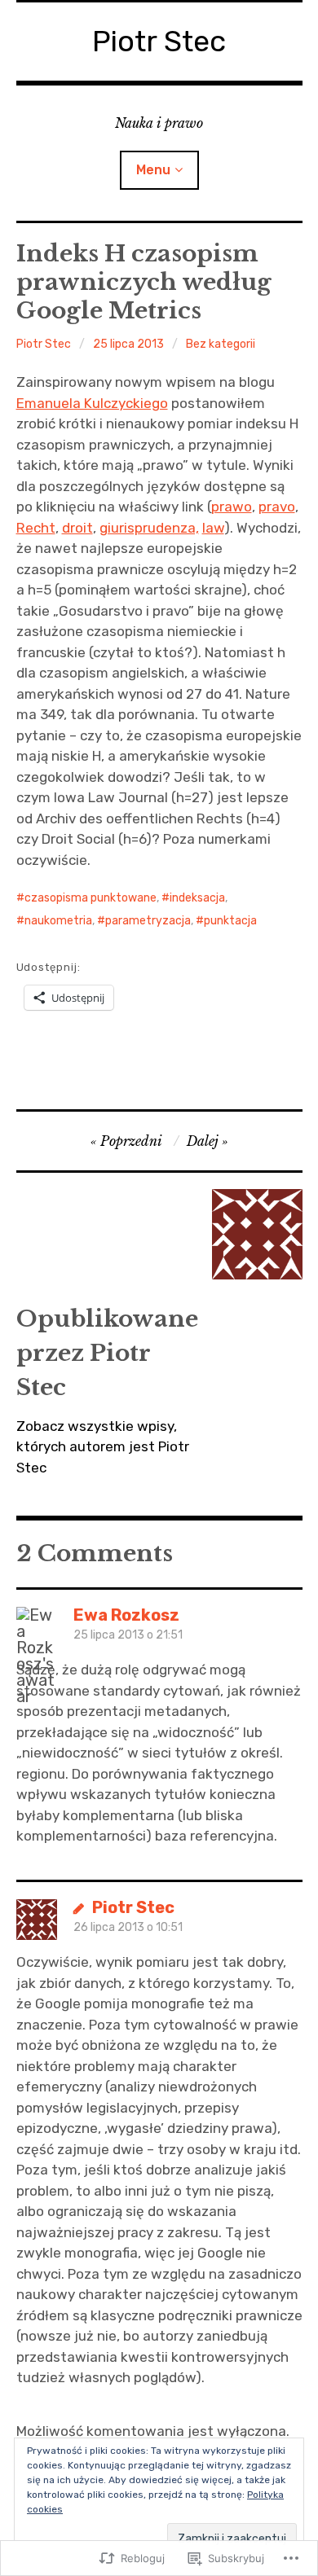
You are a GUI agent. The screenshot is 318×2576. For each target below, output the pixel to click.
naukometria (58, 921)
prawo (232, 507)
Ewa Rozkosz (126, 1615)
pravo (277, 507)
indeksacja (197, 898)
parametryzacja (148, 921)
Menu (153, 170)
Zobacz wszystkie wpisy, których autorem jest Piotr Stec (103, 1447)
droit (77, 528)
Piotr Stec (159, 41)
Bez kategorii (221, 344)
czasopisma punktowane (91, 898)
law (213, 528)
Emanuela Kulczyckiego (92, 403)
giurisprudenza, (149, 528)
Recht (36, 528)
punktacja (230, 921)
